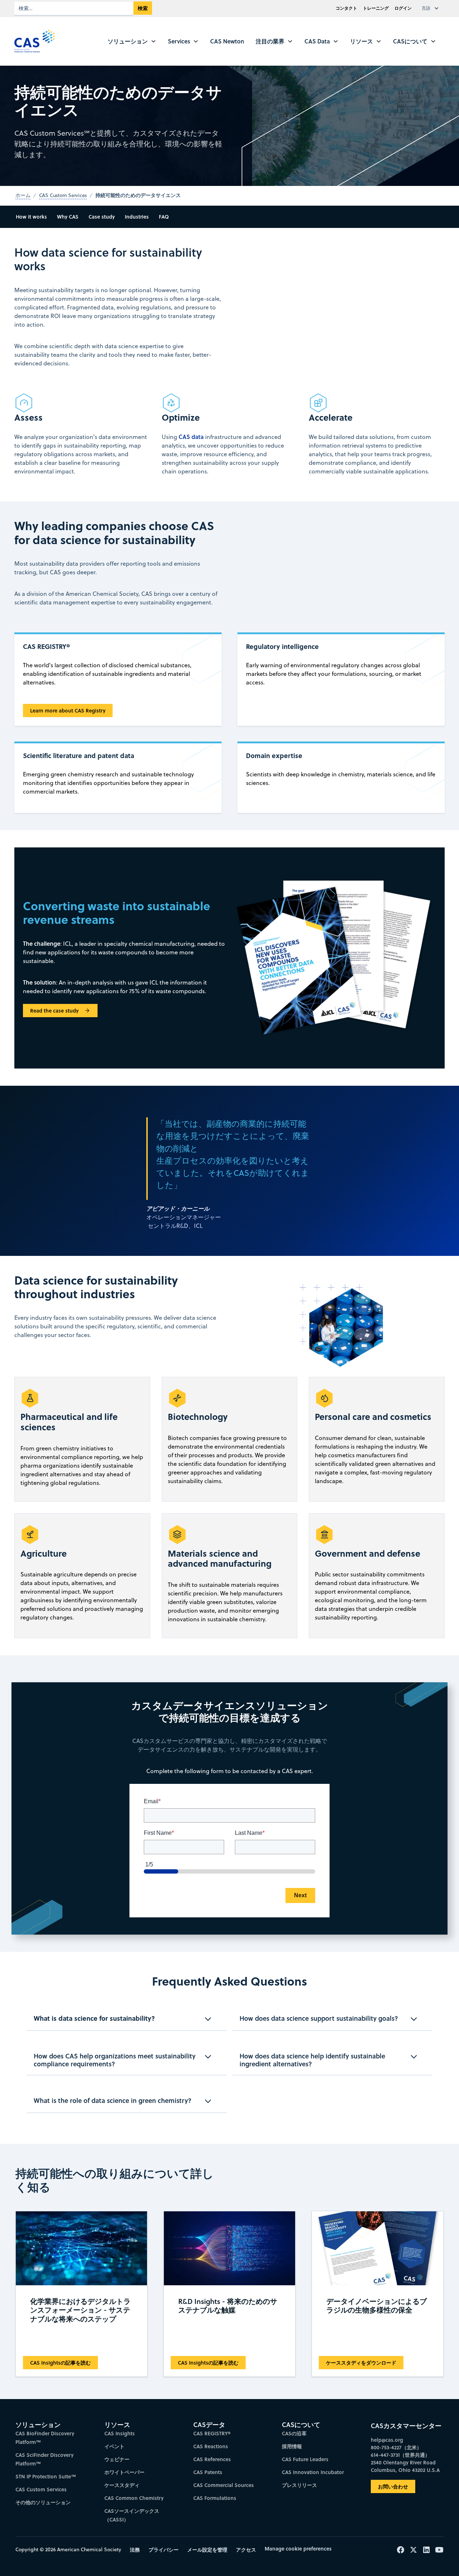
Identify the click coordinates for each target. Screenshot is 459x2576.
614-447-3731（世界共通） (400, 2455)
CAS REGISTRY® (212, 2433)
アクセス (246, 2550)
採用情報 (292, 2446)
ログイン (403, 8)
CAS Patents (208, 2472)
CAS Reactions (211, 2446)
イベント (114, 2446)
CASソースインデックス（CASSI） (132, 2515)
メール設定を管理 (207, 2550)
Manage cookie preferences (298, 2549)
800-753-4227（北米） (396, 2447)
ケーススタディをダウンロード (361, 2363)
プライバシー (164, 2550)
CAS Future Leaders (305, 2459)
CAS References (212, 2459)
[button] (432, 8)
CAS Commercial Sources (224, 2485)
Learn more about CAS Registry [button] (68, 710)
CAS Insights (120, 2433)
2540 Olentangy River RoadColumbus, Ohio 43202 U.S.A (405, 2466)
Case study (102, 217)
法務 (135, 2550)
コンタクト (346, 8)
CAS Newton (227, 41)
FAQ (164, 217)
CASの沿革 (294, 2433)
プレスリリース (299, 2485)
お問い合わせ (393, 2486)
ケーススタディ (122, 2485)
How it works (31, 217)
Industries (137, 217)
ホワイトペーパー (124, 2472)
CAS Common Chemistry (134, 2498)
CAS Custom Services (41, 2489)
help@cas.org (387, 2440)
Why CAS (68, 217)
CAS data (191, 437)
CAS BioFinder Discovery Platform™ (45, 2438)
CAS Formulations (215, 2498)
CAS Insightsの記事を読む (60, 2363)
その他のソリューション (43, 2502)
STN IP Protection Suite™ (46, 2476)
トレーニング (376, 8)
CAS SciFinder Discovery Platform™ (44, 2459)
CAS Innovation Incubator (313, 2472)
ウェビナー (117, 2459)
